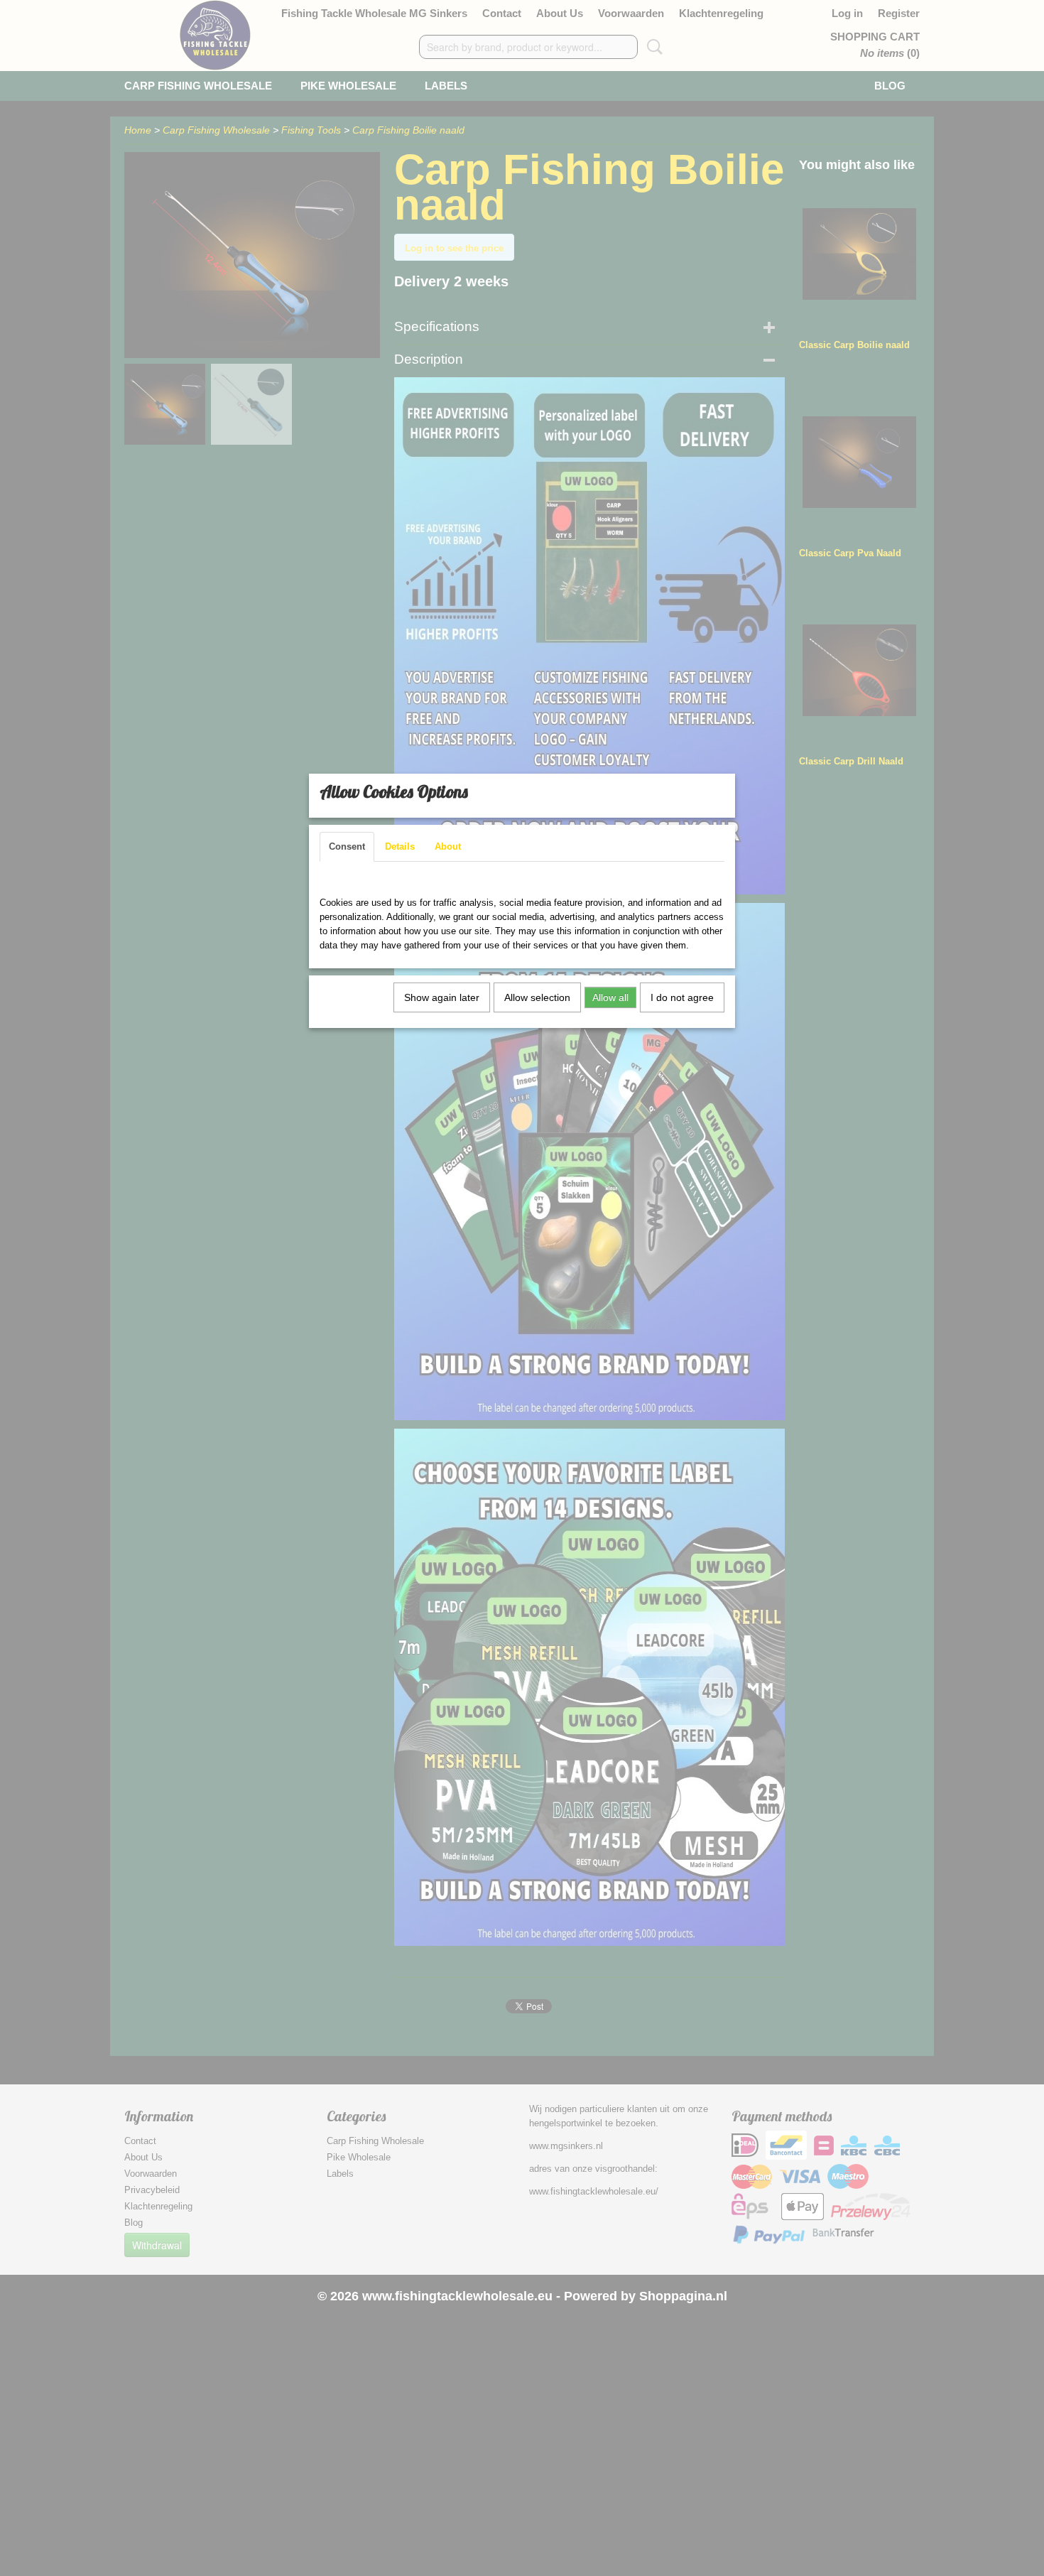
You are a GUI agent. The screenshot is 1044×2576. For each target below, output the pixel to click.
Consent (347, 846)
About (448, 846)
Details (400, 846)
